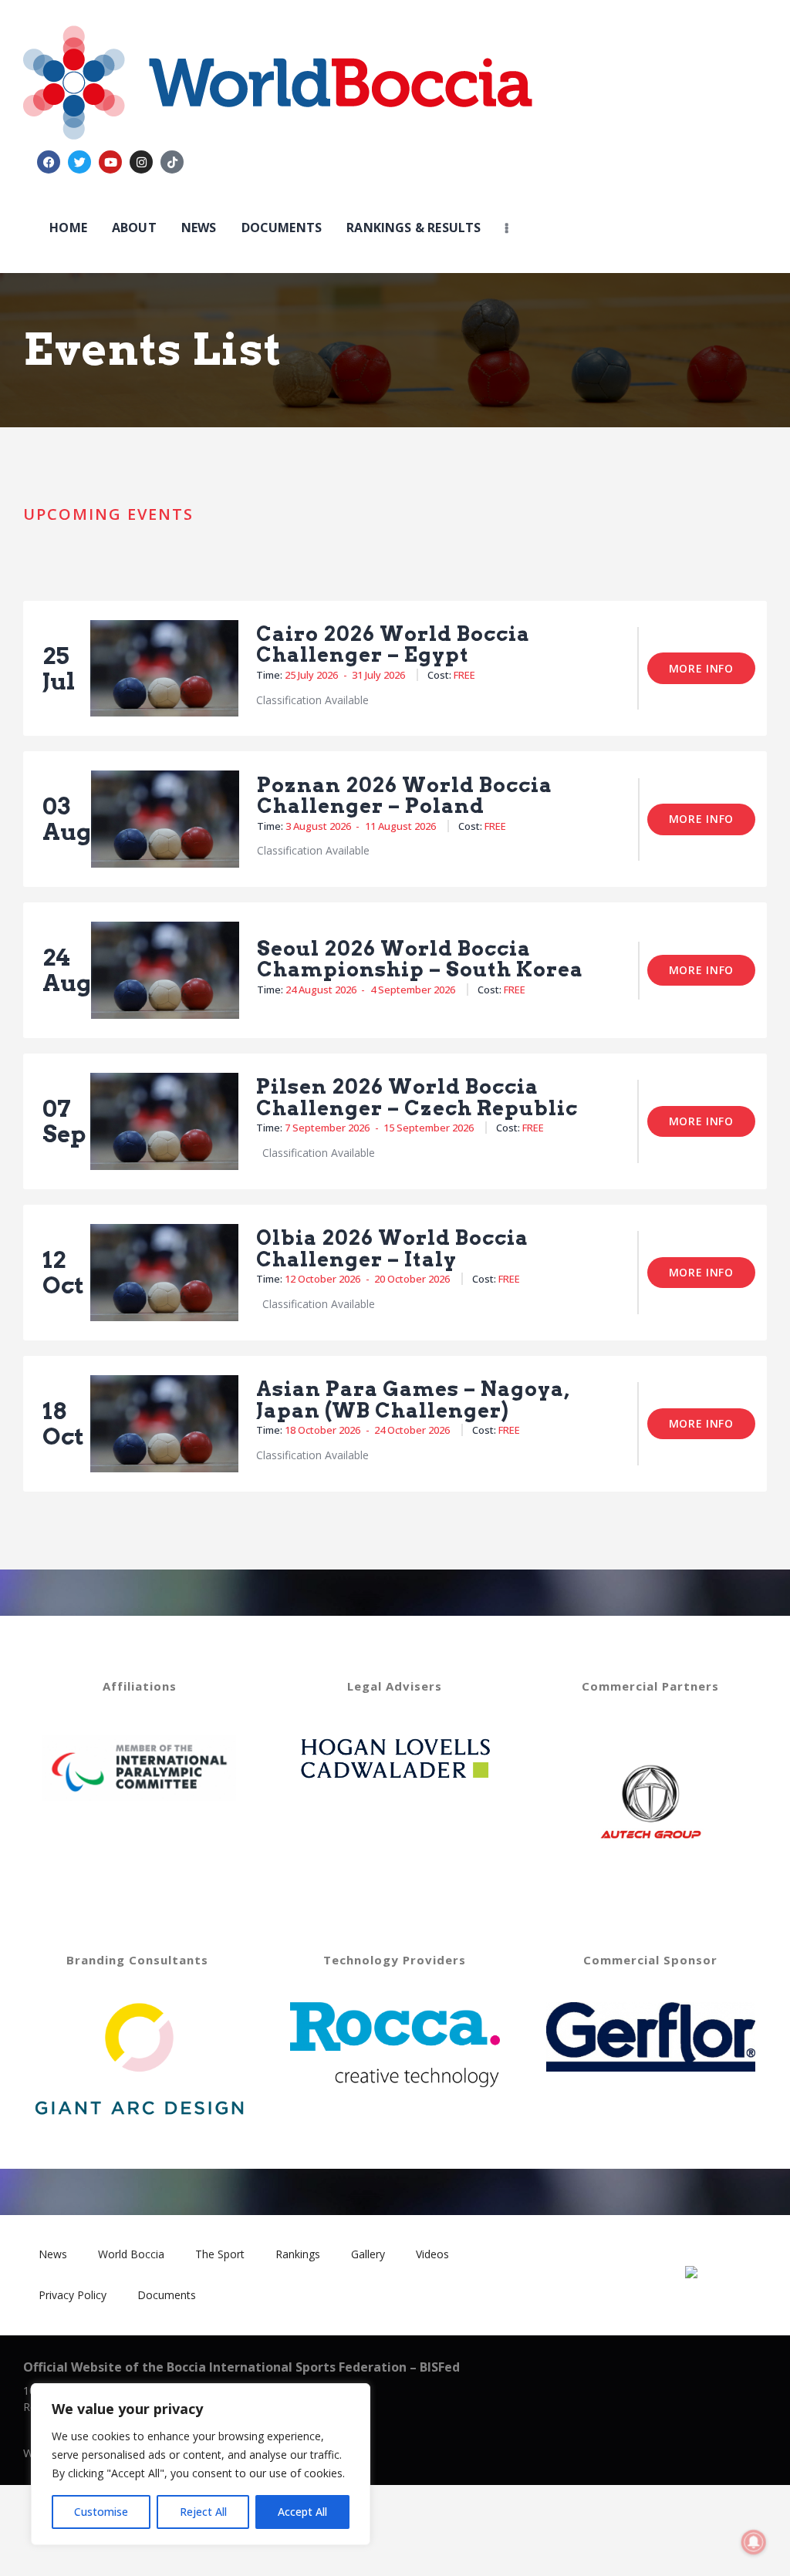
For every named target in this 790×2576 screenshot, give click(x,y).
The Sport (220, 2254)
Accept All (302, 2512)
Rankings (298, 2254)
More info (701, 668)
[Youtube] (110, 162)
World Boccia (131, 2254)
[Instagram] (141, 162)
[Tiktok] (172, 162)
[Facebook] (49, 162)
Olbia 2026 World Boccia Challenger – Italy (392, 1248)
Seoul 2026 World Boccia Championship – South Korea (420, 959)
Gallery (368, 2254)
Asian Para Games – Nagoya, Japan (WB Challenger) (413, 1399)
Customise (101, 2512)
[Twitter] (79, 162)
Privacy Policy (73, 2295)
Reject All (203, 2512)
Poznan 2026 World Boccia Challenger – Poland (405, 796)
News (53, 2254)
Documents (167, 2295)
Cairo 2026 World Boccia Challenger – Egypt (393, 644)
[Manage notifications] (754, 2542)
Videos (432, 2254)
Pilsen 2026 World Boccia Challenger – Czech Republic (417, 1097)
